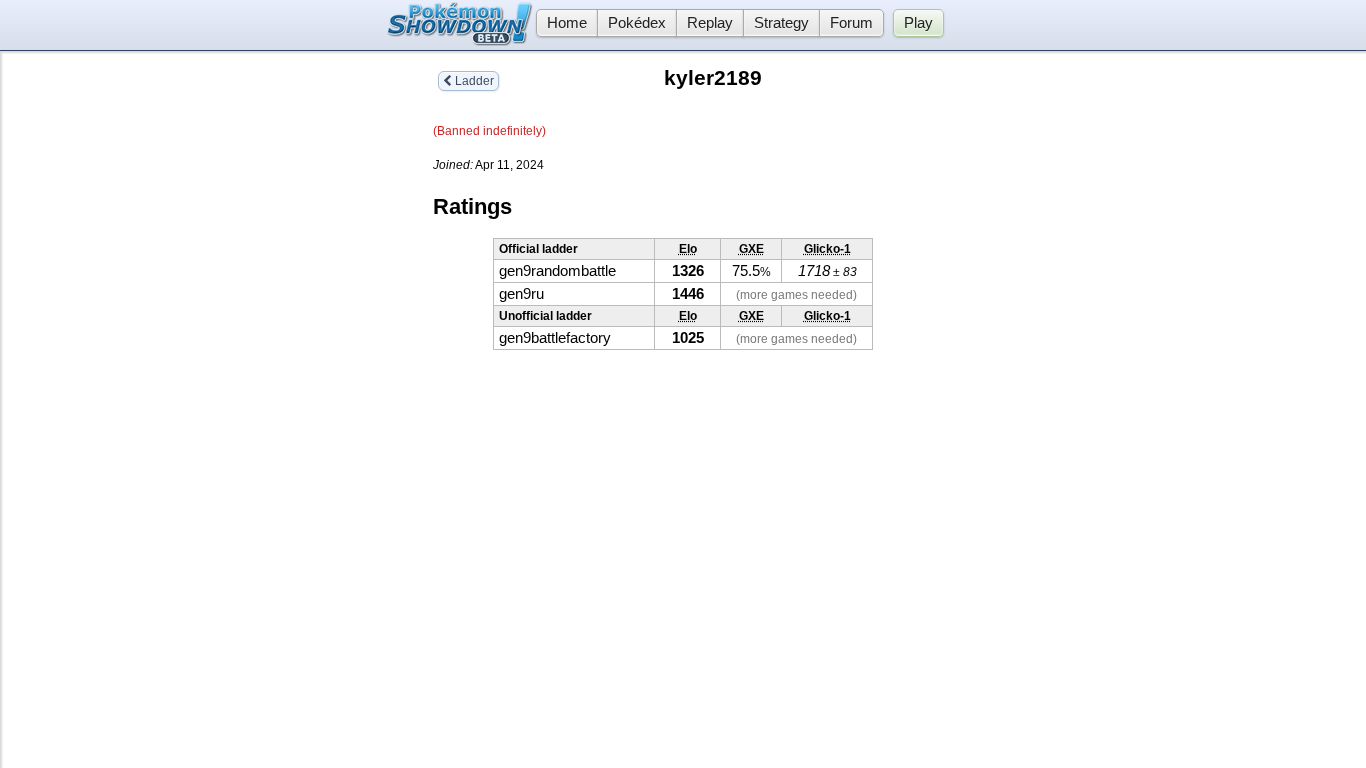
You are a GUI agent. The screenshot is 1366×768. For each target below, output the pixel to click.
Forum (851, 23)
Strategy (781, 23)
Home (567, 23)
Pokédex (637, 23)
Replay (710, 23)
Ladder (473, 81)
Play (918, 23)
